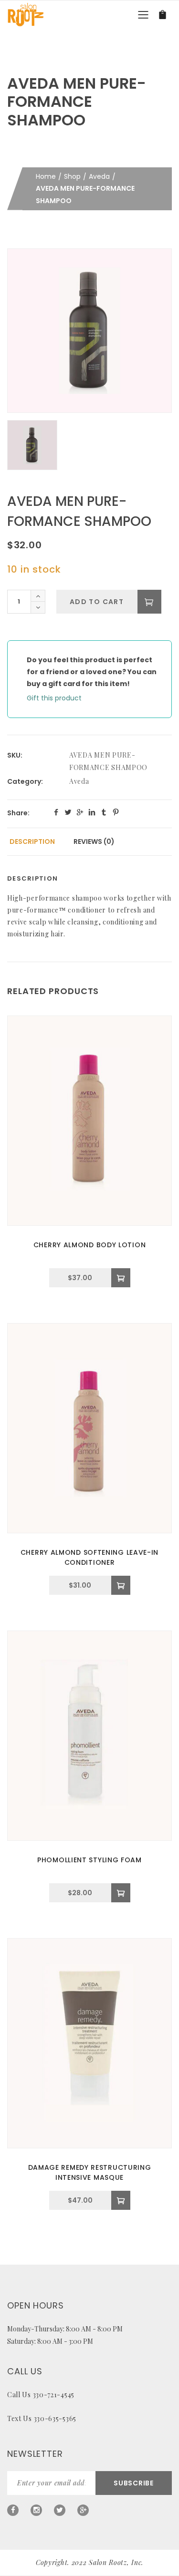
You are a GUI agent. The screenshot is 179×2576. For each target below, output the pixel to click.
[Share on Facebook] (56, 812)
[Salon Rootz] (26, 14)
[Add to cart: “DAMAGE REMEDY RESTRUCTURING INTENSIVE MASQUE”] (121, 2200)
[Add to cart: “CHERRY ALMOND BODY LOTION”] (121, 1278)
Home (46, 176)
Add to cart (97, 602)
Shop (72, 176)
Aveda (99, 176)
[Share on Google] (80, 812)
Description (32, 842)
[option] (89, 331)
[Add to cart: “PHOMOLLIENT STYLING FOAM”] (121, 1893)
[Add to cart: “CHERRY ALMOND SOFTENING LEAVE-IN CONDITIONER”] (121, 1585)
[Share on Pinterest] (116, 812)
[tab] (32, 842)
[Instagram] (36, 2510)
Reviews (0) (94, 842)
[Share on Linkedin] (92, 812)
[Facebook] (13, 2510)
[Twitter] (60, 2510)
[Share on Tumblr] (104, 812)
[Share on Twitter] (68, 812)
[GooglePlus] (83, 2510)
